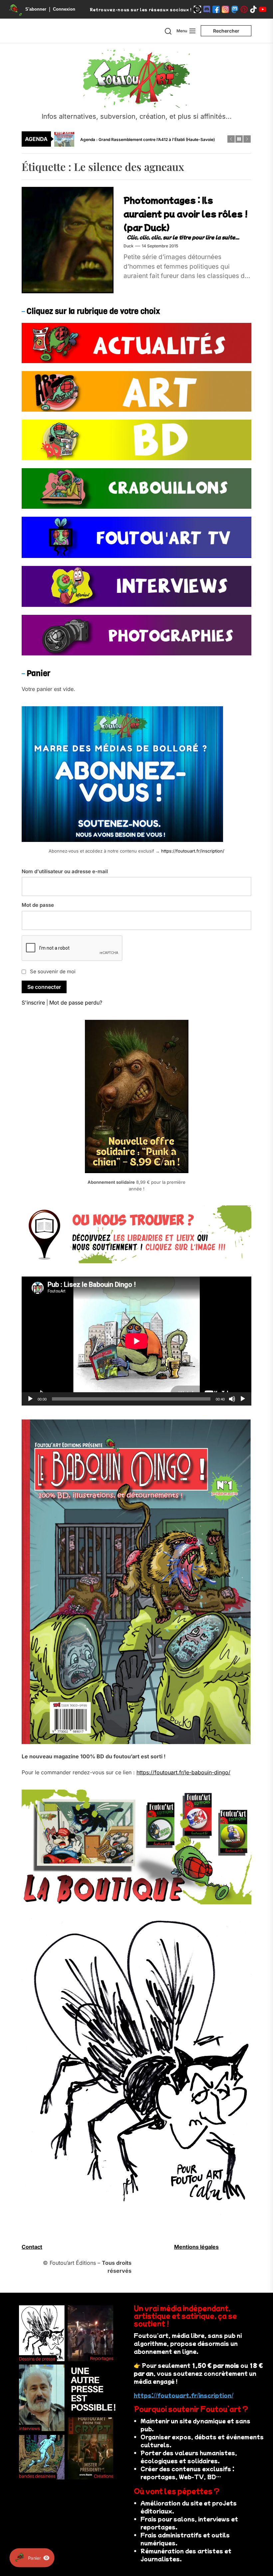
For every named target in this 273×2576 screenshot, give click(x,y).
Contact (32, 2247)
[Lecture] (30, 1399)
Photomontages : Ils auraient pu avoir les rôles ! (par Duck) (186, 213)
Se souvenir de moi (53, 971)
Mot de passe (38, 905)
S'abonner (36, 9)
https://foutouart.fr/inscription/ (193, 851)
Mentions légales (196, 2247)
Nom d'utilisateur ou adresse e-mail (65, 871)
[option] (141, 139)
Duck (129, 246)
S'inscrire (33, 1003)
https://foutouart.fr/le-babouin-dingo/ (183, 1772)
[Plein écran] (243, 1399)
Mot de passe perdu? (76, 1003)
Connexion (64, 9)
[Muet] (232, 1399)
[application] (136, 1341)
